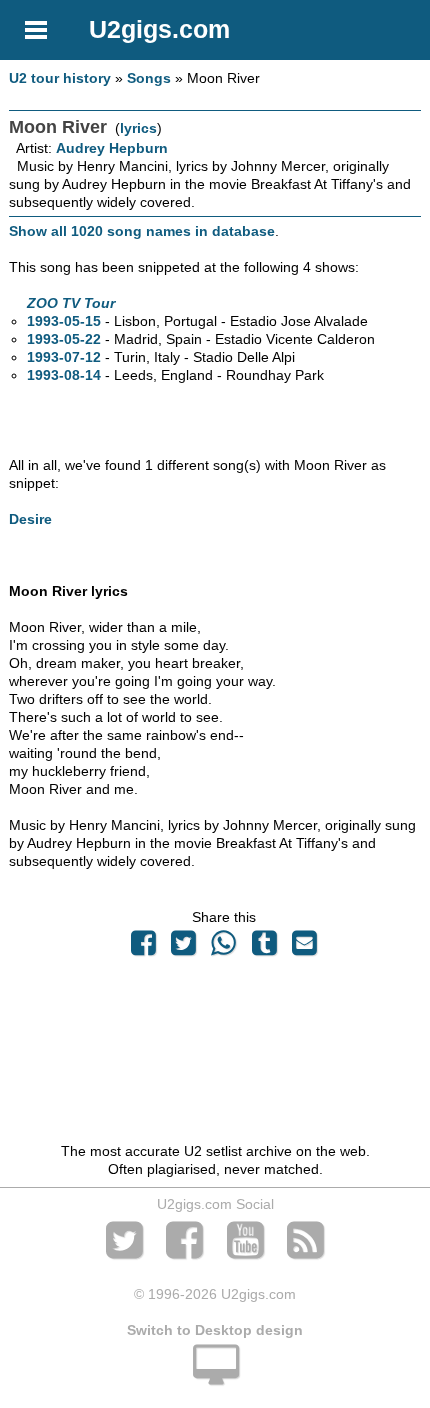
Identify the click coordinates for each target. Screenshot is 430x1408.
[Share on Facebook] (143, 948)
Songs (149, 78)
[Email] (304, 948)
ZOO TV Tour (71, 303)
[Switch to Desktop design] (215, 1376)
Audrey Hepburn (112, 148)
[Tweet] (184, 948)
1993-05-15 (64, 321)
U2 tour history (60, 78)
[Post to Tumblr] (264, 948)
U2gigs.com (159, 29)
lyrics (138, 128)
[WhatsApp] (224, 948)
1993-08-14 (64, 375)
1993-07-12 (64, 357)
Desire (30, 519)
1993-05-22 (64, 339)
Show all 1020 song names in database (142, 231)
